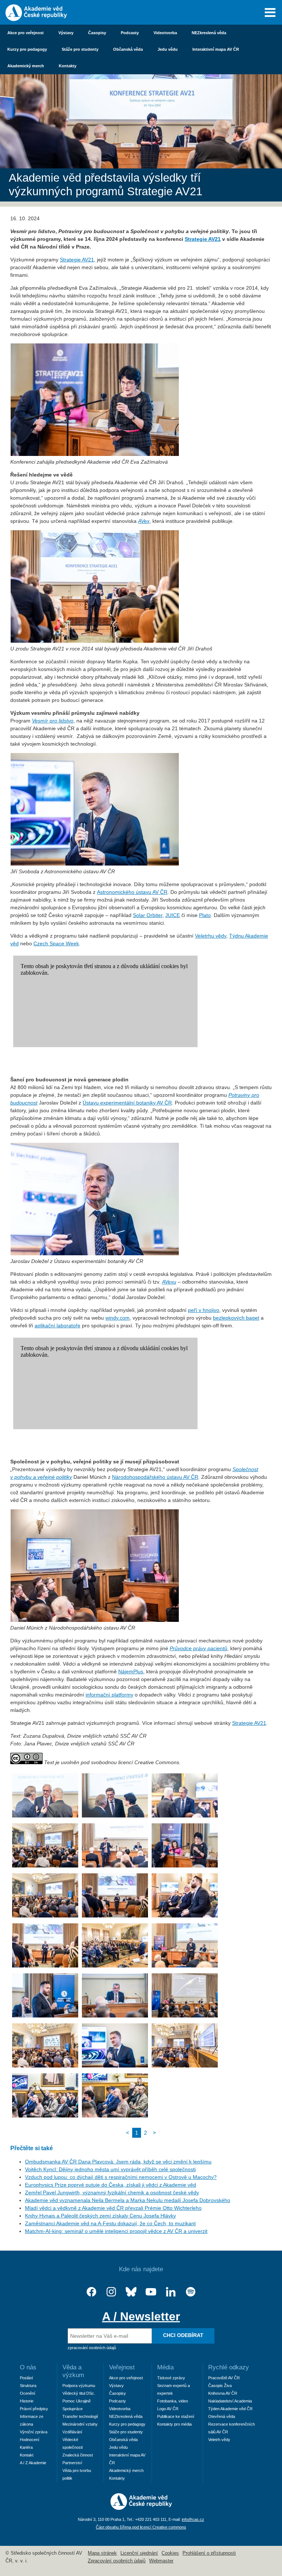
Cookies (170, 2553)
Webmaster (161, 2561)
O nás (28, 2367)
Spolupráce (73, 2409)
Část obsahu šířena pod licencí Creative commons (141, 2527)
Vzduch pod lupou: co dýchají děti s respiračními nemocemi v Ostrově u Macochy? (121, 2177)
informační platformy (109, 1695)
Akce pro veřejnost (26, 33)
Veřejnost (122, 2367)
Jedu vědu (168, 49)
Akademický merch (26, 66)
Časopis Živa (220, 2386)
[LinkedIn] (171, 2292)
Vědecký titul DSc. (79, 2393)
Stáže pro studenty (80, 49)
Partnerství (72, 2463)
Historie (27, 2401)
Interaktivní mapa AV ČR (216, 49)
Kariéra (26, 2447)
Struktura (28, 2386)
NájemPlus (131, 1671)
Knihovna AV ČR (223, 2393)
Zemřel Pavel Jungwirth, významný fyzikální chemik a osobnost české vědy (112, 2193)
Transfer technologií (80, 2416)
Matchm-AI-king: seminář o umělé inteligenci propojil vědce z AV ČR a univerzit (116, 2231)
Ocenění (28, 2393)
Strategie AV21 (203, 239)
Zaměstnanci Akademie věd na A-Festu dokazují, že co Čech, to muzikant (110, 2223)
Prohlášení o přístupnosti (209, 2553)
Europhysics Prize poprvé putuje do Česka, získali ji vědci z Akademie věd (111, 2185)
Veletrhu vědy (211, 936)
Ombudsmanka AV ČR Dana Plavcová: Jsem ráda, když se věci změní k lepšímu (118, 2162)
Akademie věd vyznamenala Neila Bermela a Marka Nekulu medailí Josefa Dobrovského (128, 2200)
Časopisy (97, 33)
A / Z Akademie (33, 2463)
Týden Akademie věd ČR (230, 2409)
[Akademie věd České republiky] (141, 2508)
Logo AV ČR (168, 2409)
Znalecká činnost (78, 2455)
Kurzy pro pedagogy (27, 49)
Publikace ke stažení (176, 2416)
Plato (205, 915)
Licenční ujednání (139, 2553)
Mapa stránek (102, 2553)
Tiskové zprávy (171, 2378)
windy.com (117, 1318)
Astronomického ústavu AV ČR (132, 892)
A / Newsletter (141, 2316)
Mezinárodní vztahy (80, 2424)
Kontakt (27, 2455)
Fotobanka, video (173, 2401)
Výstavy (66, 33)
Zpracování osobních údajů (117, 2561)
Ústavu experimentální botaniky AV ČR (127, 1103)
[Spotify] (191, 2292)
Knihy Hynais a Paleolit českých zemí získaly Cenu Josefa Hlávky (100, 2216)
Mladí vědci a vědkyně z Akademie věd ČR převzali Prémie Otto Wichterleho (113, 2208)
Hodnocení (30, 2440)
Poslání (26, 2378)
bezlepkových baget (236, 1318)
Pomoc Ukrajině (77, 2401)
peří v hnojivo (204, 1310)
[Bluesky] (131, 2292)
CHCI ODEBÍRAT (183, 2335)
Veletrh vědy (219, 2440)
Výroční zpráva (34, 2432)
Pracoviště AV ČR (224, 2378)
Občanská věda (128, 49)
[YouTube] (151, 2292)
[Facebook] (91, 2292)
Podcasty (130, 33)
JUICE (173, 915)
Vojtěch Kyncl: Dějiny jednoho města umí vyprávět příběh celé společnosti (110, 2169)
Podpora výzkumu (79, 2386)
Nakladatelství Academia (230, 2401)
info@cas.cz (193, 2519)
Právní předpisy (34, 2409)
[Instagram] (111, 2292)
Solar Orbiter (148, 915)
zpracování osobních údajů (92, 2348)
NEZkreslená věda (209, 33)
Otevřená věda (222, 2416)
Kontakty (68, 66)
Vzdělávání (72, 2432)
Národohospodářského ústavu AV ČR (155, 1477)
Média (165, 2367)
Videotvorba (165, 33)
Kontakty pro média (174, 2424)
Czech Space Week (56, 943)
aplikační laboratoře (57, 1326)
